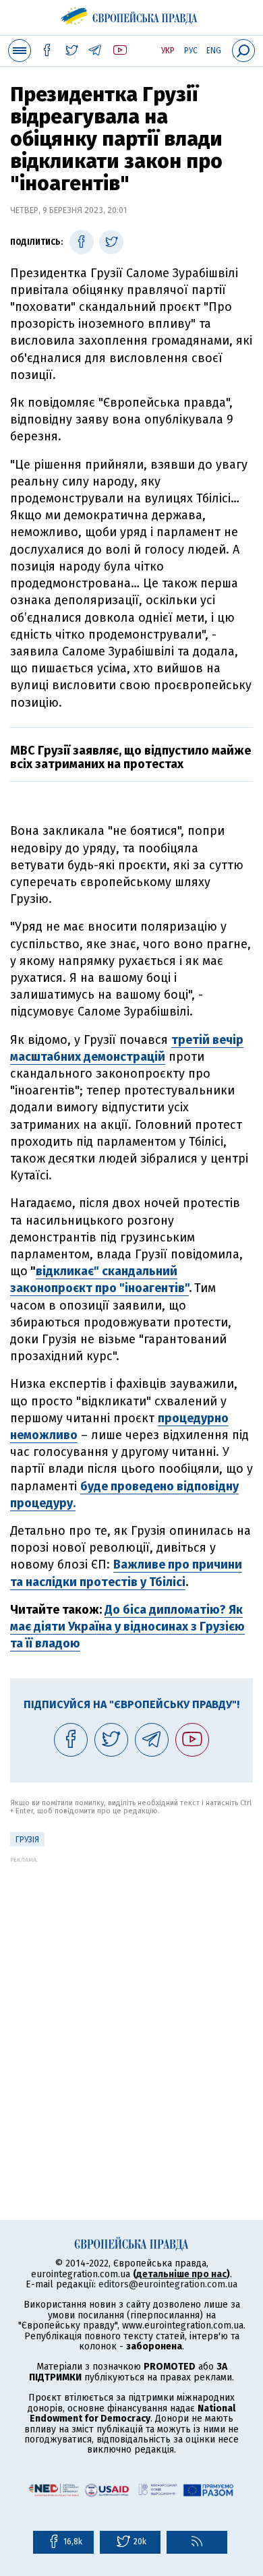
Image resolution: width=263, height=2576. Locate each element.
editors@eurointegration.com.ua (168, 2284)
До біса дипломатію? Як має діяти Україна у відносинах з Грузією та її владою (127, 1627)
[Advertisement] (131, 1995)
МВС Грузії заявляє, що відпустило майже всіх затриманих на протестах (130, 757)
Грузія (27, 1840)
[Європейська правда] (132, 13)
